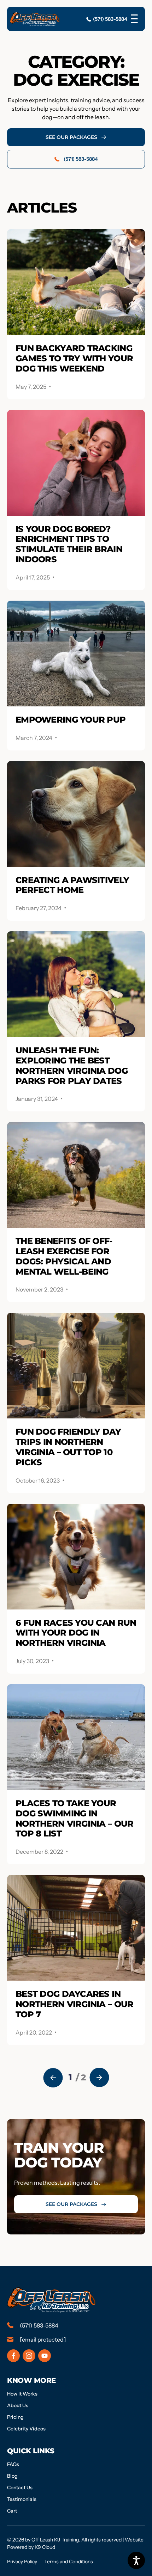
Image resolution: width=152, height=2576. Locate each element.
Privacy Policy (22, 2562)
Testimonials (22, 2499)
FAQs (13, 2464)
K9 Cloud (45, 2547)
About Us (18, 2405)
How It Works (22, 2394)
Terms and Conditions (69, 2562)
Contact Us (20, 2488)
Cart (12, 2511)
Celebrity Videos (26, 2429)
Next (99, 2078)
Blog (12, 2476)
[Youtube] (45, 2356)
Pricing (15, 2417)
